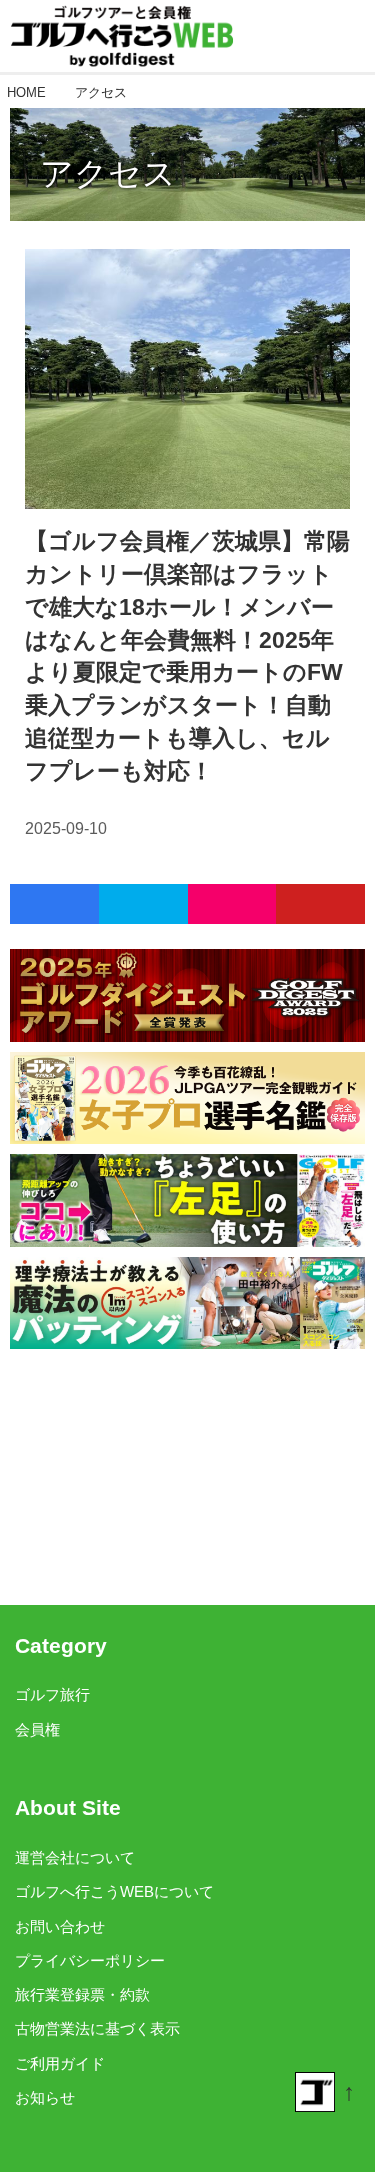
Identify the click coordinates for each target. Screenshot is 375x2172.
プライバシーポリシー (90, 1961)
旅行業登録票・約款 (82, 1995)
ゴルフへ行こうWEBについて (114, 1892)
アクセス (108, 173)
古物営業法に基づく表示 (97, 2029)
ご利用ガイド (60, 2064)
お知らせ (45, 2098)
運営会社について (75, 1858)
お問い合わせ (60, 1927)
